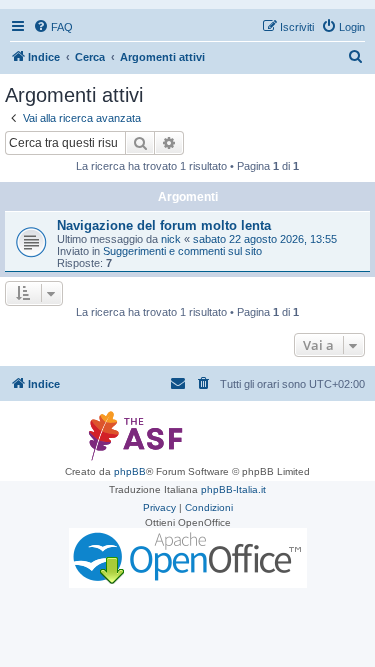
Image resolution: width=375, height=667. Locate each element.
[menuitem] (53, 27)
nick (171, 239)
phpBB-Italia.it (233, 489)
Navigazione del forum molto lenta (164, 225)
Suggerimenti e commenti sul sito (182, 251)
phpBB (130, 471)
